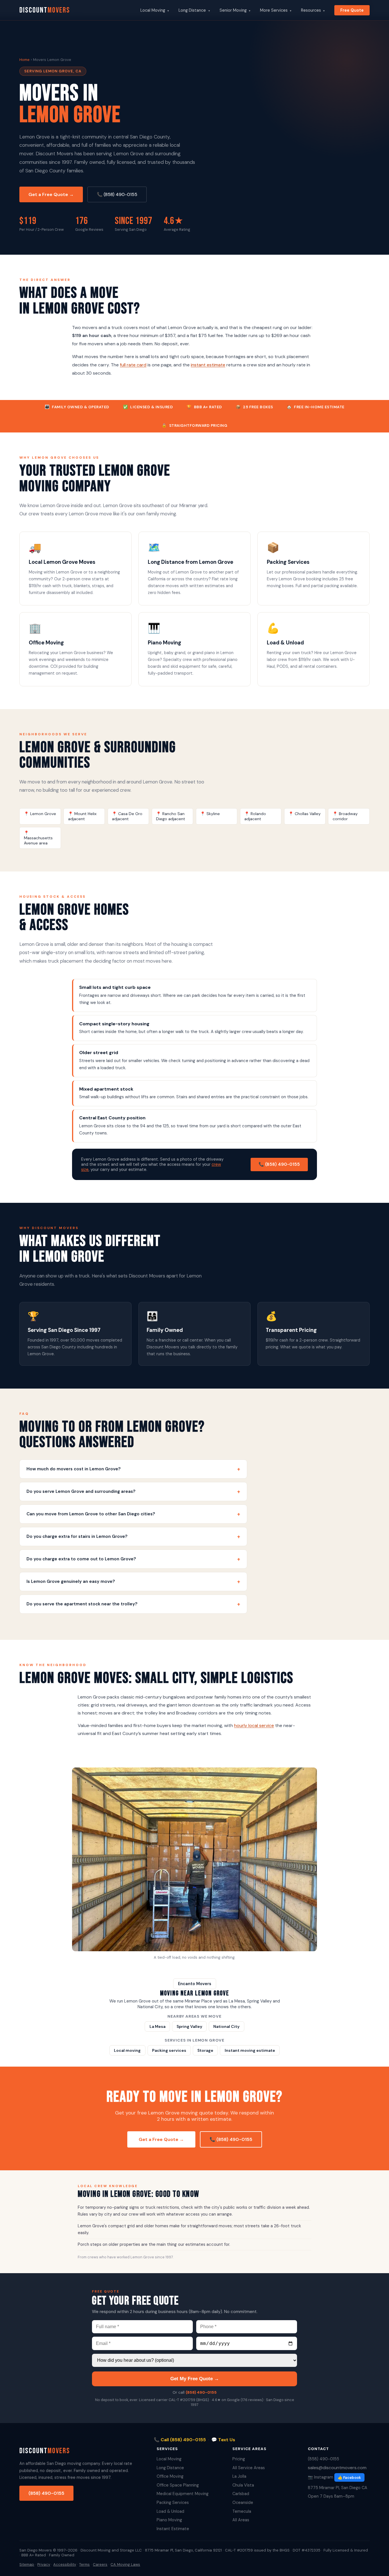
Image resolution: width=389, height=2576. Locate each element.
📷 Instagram (321, 2477)
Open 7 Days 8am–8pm (331, 2496)
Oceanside (243, 2502)
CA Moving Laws (125, 2564)
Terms (84, 2564)
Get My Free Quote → (195, 2379)
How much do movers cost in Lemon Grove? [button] (133, 1469)
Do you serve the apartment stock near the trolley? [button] (133, 1604)
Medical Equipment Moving (183, 2494)
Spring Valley (189, 2026)
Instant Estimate (173, 2529)
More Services (276, 10)
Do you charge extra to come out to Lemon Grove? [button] (133, 1559)
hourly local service (254, 1725)
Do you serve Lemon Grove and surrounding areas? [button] (133, 1492)
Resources (313, 10)
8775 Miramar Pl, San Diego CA (338, 2488)
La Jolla (239, 2476)
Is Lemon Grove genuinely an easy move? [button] (133, 1582)
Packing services (169, 2050)
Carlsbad (241, 2494)
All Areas (241, 2520)
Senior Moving (235, 10)
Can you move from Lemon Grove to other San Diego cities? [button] (133, 1514)
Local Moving (155, 10)
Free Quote (352, 10)
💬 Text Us (223, 2440)
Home (24, 60)
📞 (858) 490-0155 (117, 194)
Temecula (242, 2511)
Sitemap (27, 2564)
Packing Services (173, 2502)
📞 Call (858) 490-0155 (180, 2440)
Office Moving (170, 2476)
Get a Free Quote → (51, 194)
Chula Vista (243, 2485)
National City (226, 2026)
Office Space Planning (178, 2485)
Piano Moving (169, 2520)
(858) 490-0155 (201, 2392)
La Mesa (157, 2026)
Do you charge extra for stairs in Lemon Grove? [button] (133, 1537)
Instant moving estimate (250, 2050)
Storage (205, 2050)
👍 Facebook (349, 2478)
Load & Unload (170, 2511)
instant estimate (208, 365)
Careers (100, 2564)
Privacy (44, 2564)
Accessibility (65, 2564)
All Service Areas (249, 2468)
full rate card (133, 365)
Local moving (127, 2050)
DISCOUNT (45, 10)
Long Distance (194, 10)
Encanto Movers (195, 1984)
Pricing (239, 2459)
